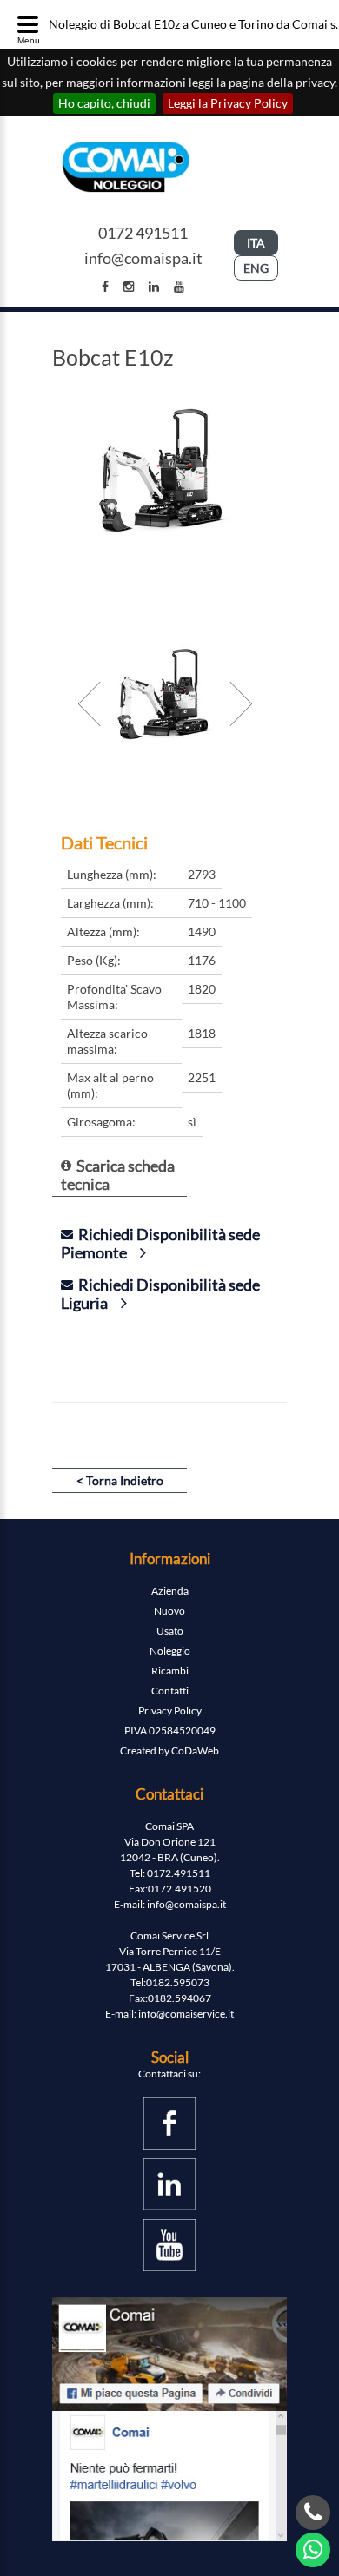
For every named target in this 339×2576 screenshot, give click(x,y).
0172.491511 (179, 1873)
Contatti (170, 1691)
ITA (256, 243)
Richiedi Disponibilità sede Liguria (160, 1294)
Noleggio (170, 1651)
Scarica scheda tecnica (118, 1175)
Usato (170, 1631)
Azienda (170, 1591)
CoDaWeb (195, 1750)
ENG (256, 268)
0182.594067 (179, 1998)
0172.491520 (179, 1889)
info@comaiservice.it (186, 2014)
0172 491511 (143, 233)
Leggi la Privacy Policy (228, 103)
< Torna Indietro (120, 1480)
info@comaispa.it (143, 258)
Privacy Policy (170, 1711)
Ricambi (170, 1671)
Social (170, 2057)
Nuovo (169, 1611)
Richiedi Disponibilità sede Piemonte (160, 1243)
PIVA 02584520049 (170, 1731)
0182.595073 (178, 1982)
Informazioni (170, 1559)
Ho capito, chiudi (104, 103)
